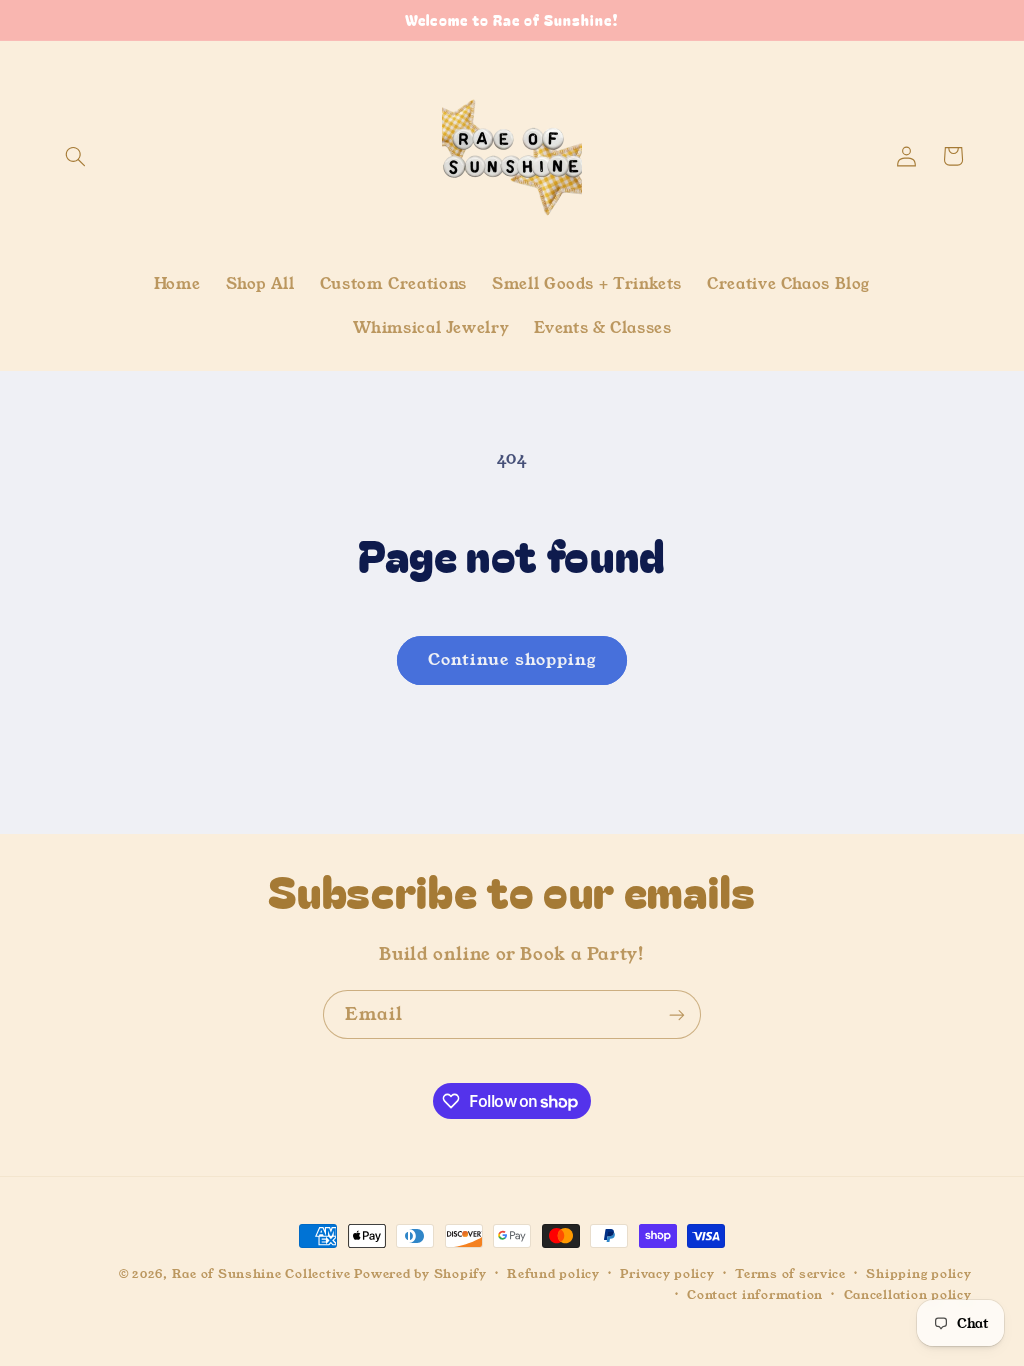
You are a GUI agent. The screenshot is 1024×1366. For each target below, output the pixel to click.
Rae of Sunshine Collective (263, 1274)
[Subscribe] (677, 1014)
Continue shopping (512, 660)
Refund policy (553, 1274)
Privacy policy (667, 1274)
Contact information (755, 1295)
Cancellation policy (908, 1295)
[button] (76, 156)
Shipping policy (918, 1274)
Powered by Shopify (420, 1274)
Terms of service (790, 1274)
